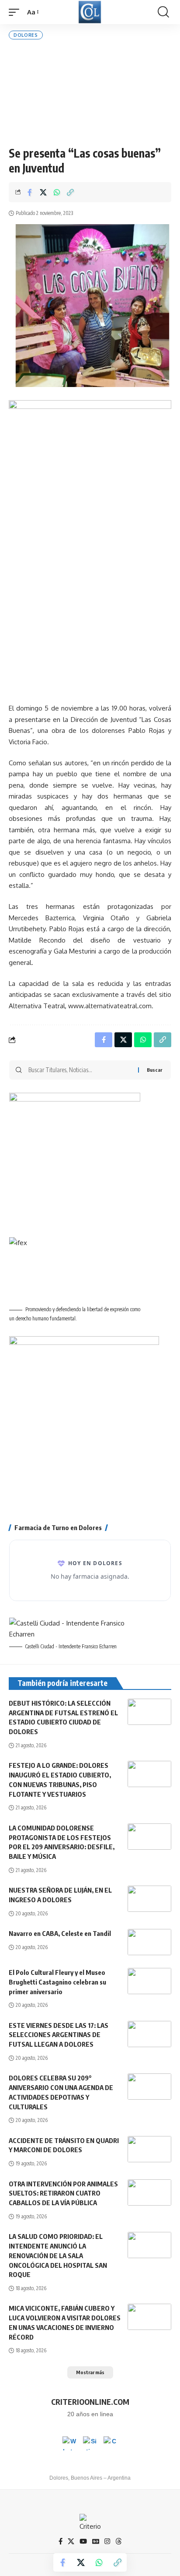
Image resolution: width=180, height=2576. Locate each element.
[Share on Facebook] (30, 192)
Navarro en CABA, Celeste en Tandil (60, 1933)
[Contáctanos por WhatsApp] (69, 2443)
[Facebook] (61, 2541)
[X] (71, 2541)
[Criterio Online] (90, 12)
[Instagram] (107, 2541)
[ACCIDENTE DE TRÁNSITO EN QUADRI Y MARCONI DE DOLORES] (149, 2149)
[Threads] (119, 2541)
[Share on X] (43, 192)
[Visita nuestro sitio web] (90, 2443)
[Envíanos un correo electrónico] (111, 2443)
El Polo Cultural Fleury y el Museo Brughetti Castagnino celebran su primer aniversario (57, 1982)
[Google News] (96, 2541)
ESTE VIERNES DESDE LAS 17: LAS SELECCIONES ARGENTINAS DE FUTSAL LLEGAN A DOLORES (59, 2035)
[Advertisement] (90, 93)
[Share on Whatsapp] (57, 192)
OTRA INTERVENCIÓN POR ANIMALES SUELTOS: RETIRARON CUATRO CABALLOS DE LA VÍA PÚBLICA (63, 2193)
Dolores (26, 35)
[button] (16, 12)
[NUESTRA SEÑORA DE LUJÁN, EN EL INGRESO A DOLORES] (149, 1899)
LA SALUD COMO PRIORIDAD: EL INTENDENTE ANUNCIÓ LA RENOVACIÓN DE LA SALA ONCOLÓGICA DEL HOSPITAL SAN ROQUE (58, 2255)
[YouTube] (83, 2541)
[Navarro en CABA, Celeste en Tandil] (149, 1942)
